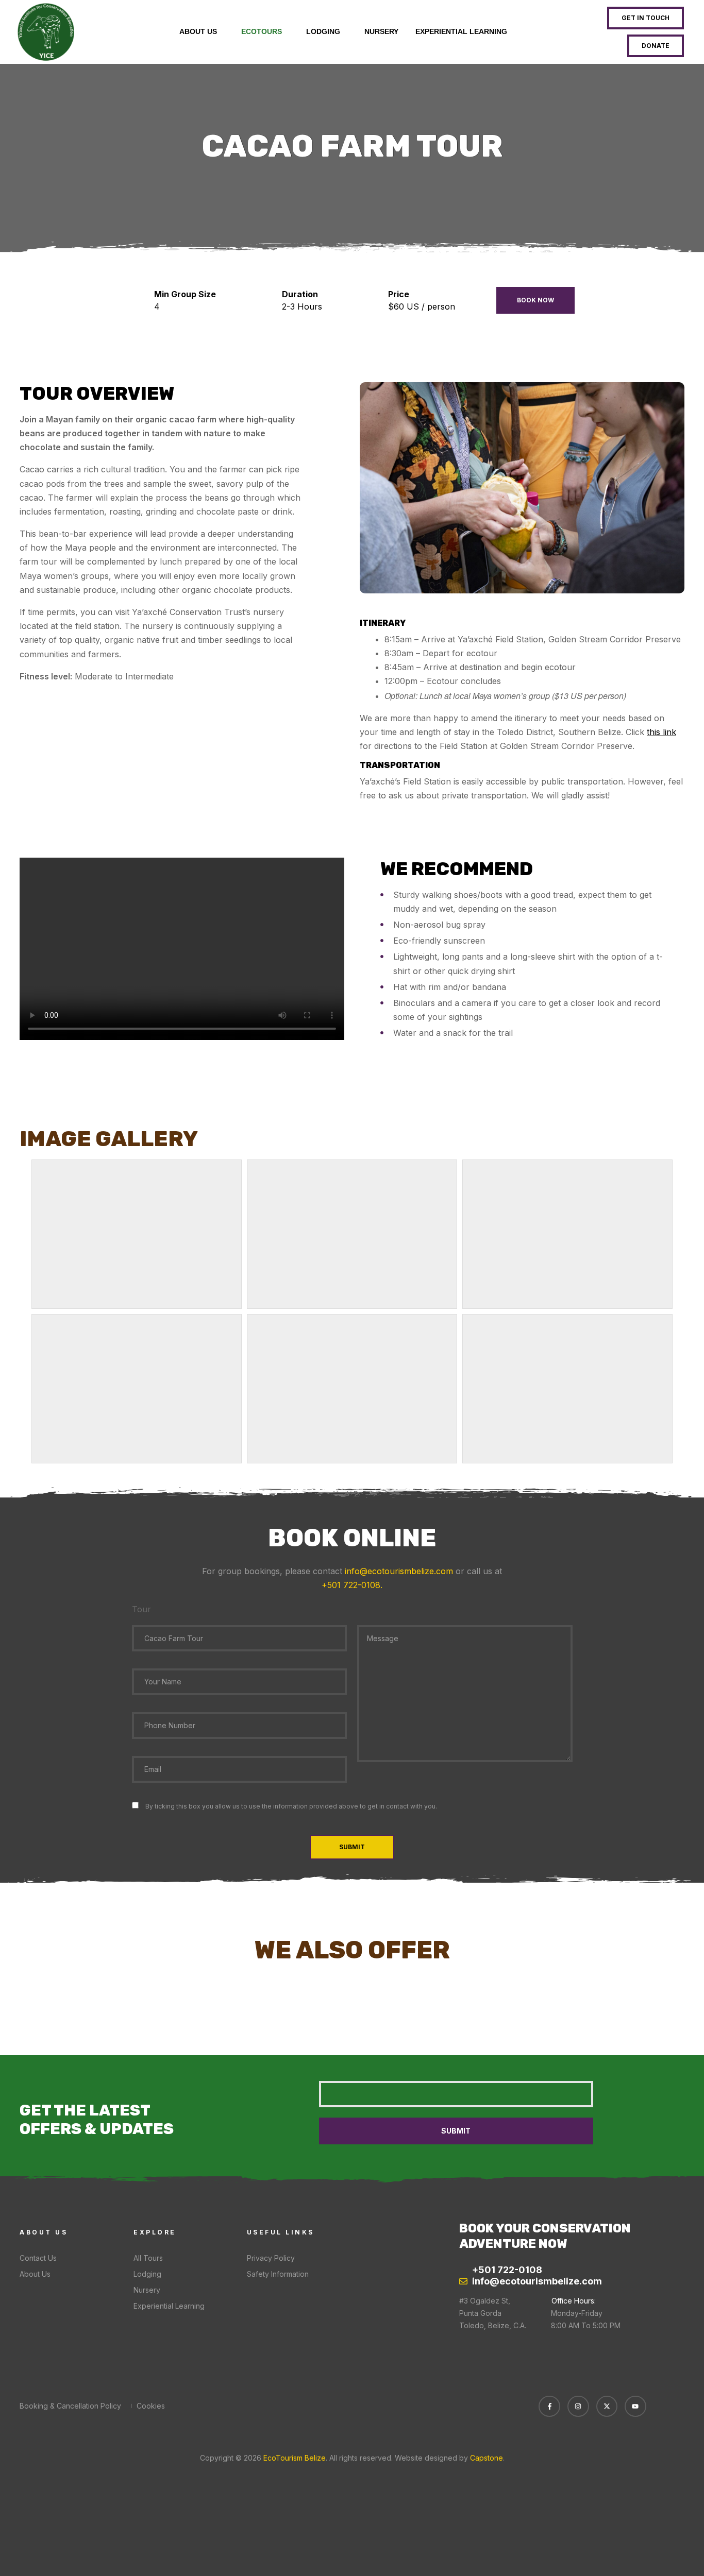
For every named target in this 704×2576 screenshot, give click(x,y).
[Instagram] (578, 2407)
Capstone (487, 2458)
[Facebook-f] (549, 2407)
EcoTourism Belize (294, 2458)
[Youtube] (635, 2407)
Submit (352, 1847)
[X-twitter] (607, 2407)
